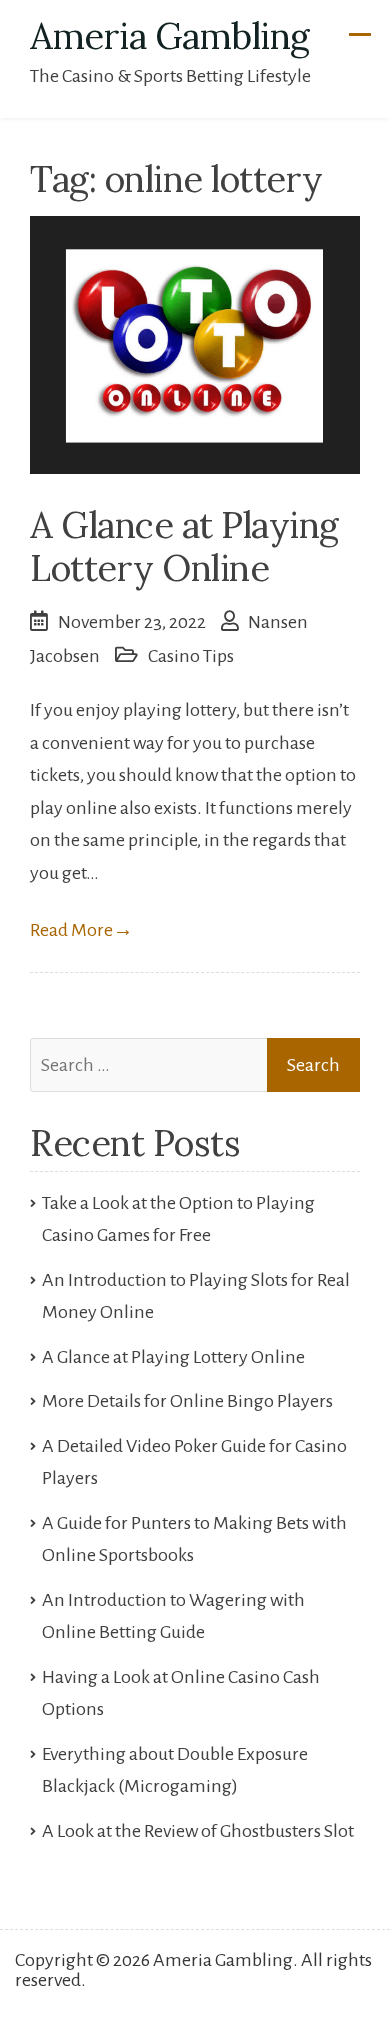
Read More (81, 930)
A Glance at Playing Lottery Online (184, 546)
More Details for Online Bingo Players (187, 1401)
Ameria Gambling (170, 36)
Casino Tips (191, 656)
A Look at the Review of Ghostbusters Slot (198, 1831)
